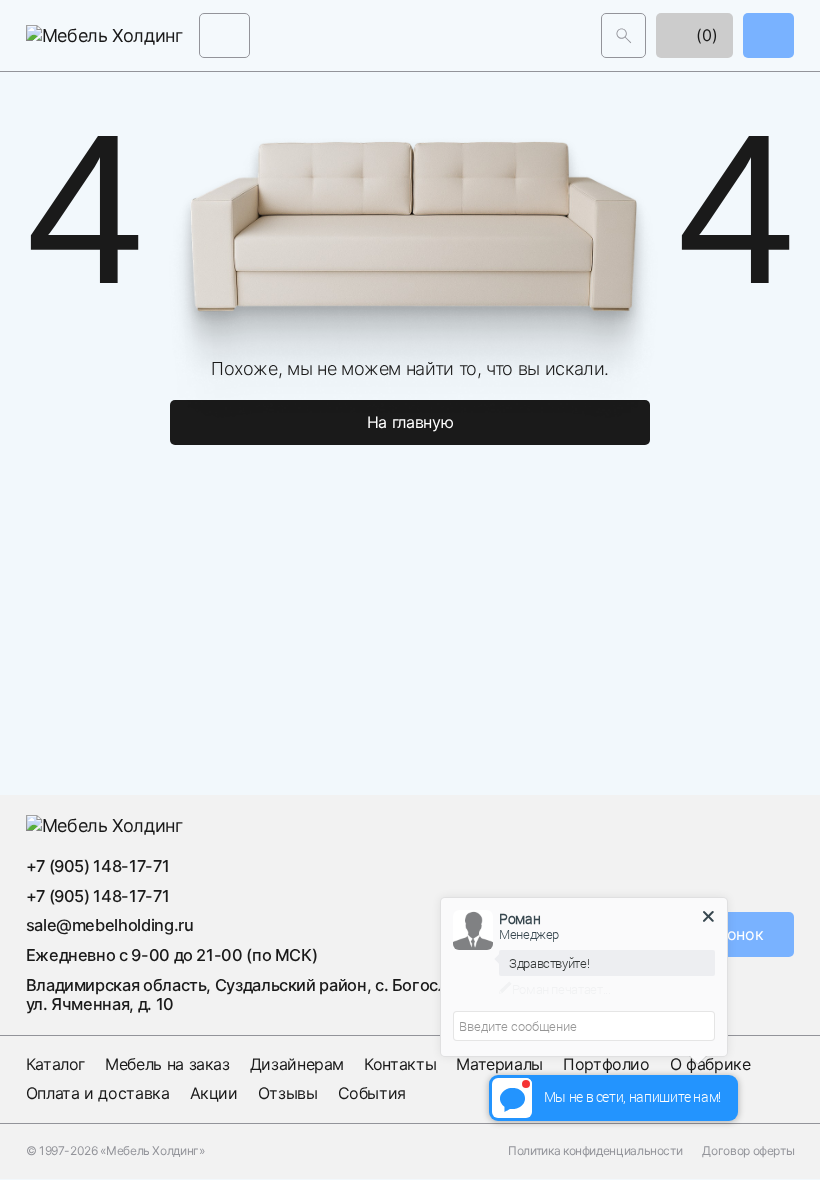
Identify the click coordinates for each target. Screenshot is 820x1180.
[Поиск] (623, 35)
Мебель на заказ (167, 1064)
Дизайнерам (297, 1064)
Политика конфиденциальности (595, 1151)
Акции (214, 1093)
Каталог (55, 1064)
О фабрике (710, 1064)
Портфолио (606, 1064)
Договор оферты (748, 1151)
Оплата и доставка (98, 1093)
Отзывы (288, 1093)
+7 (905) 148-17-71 (98, 866)
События (372, 1093)
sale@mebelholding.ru (110, 925)
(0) (705, 35)
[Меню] (224, 35)
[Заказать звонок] (768, 35)
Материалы (499, 1064)
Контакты (400, 1064)
